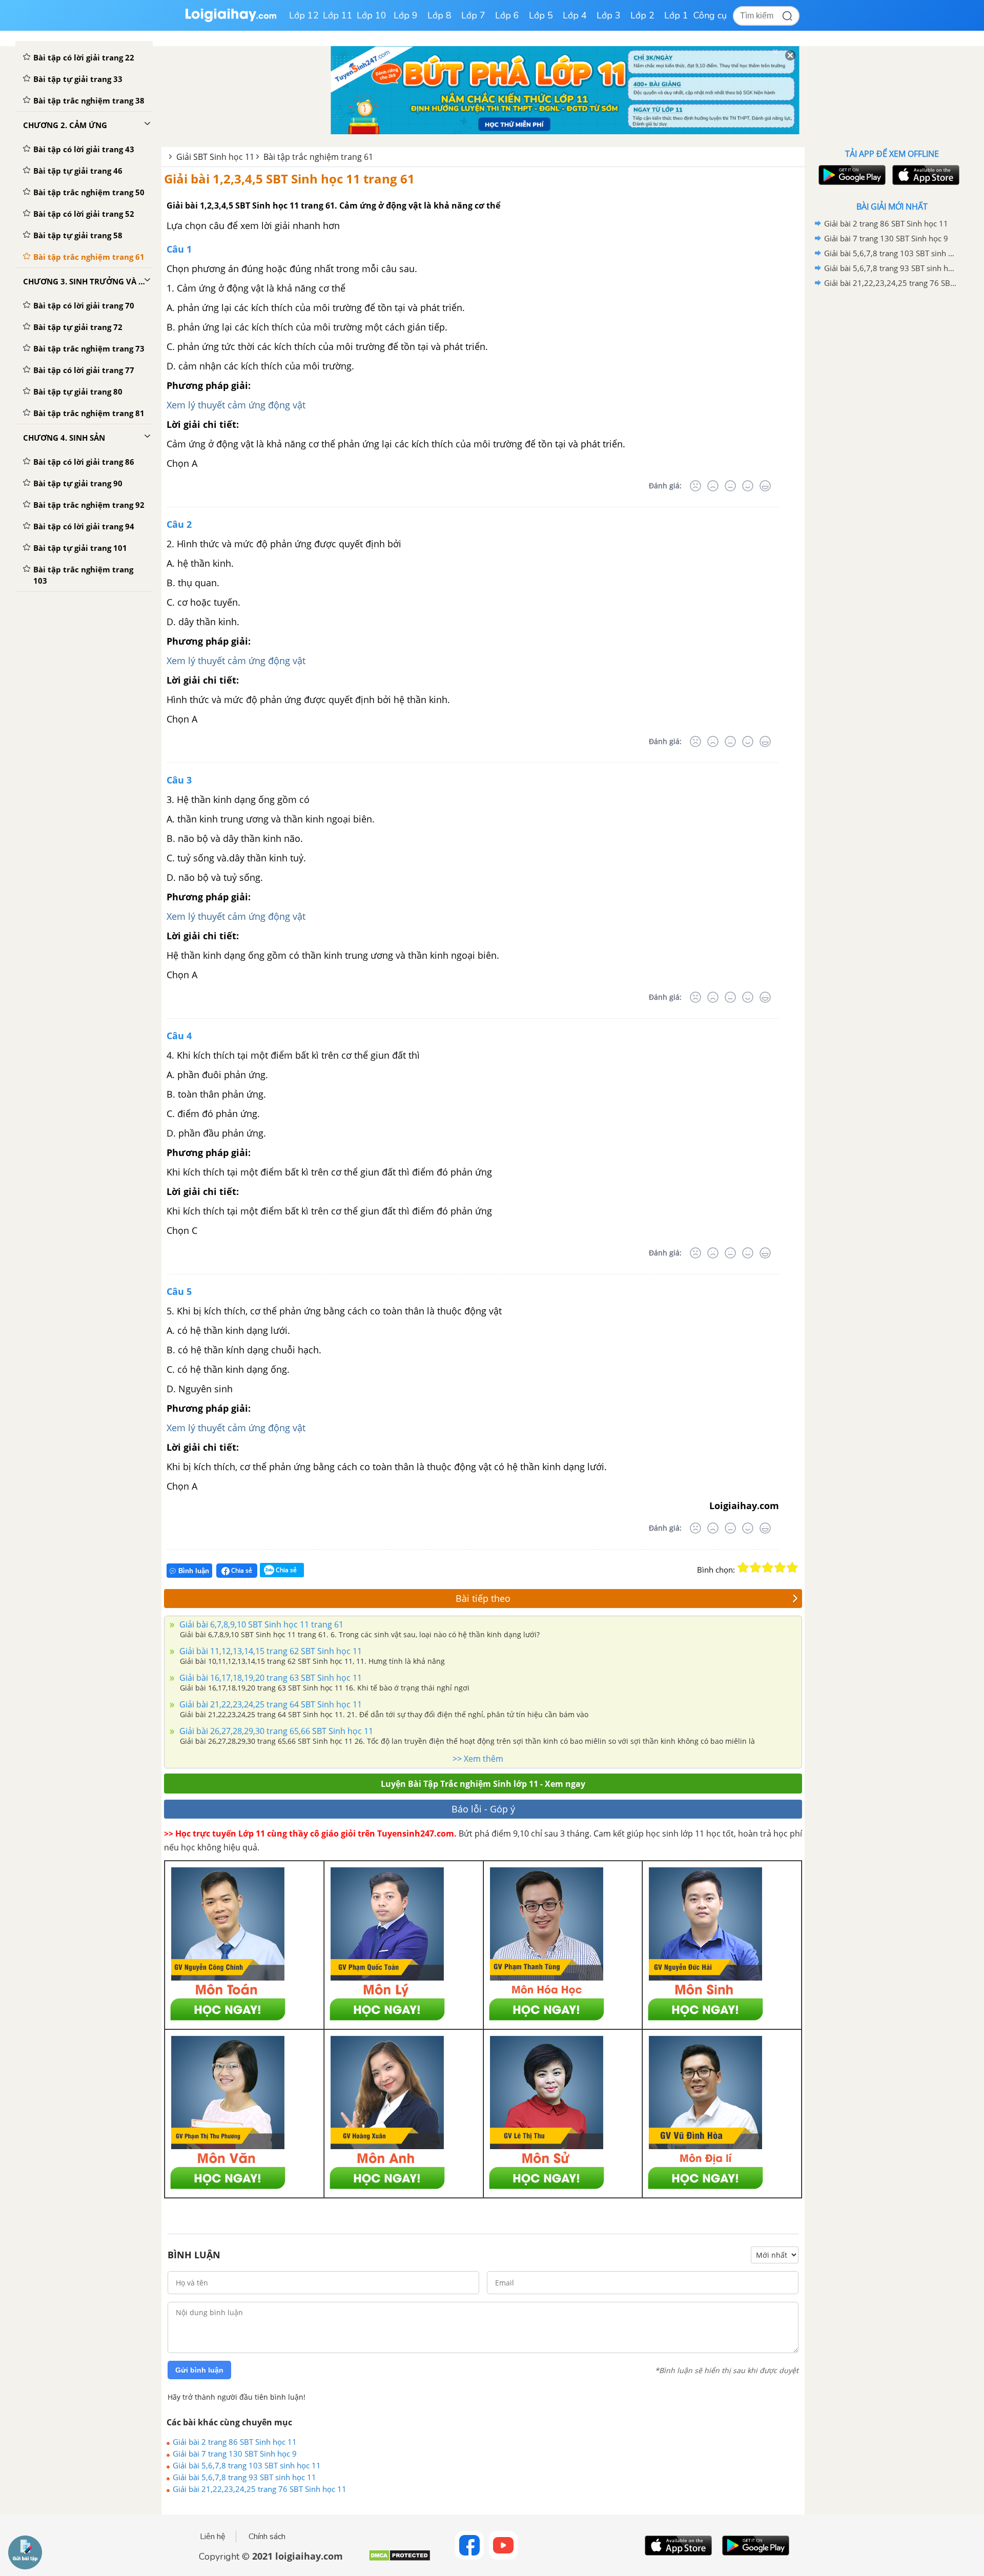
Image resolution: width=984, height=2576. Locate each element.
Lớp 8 (439, 15)
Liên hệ (213, 2537)
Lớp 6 (507, 15)
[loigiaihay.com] (231, 20)
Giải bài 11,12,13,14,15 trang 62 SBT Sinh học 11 (270, 1651)
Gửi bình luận (199, 2370)
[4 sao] (780, 1568)
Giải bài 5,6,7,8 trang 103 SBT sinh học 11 (247, 2465)
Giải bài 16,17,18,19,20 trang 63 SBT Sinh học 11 (270, 1678)
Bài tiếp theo (483, 1598)
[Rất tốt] (765, 486)
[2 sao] (755, 1568)
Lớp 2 (642, 15)
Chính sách (267, 2537)
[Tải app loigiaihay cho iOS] (925, 175)
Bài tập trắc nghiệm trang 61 (318, 157)
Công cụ (710, 15)
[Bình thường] (730, 486)
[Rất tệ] (695, 486)
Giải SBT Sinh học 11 (215, 157)
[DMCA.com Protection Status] (399, 2559)
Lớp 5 (541, 15)
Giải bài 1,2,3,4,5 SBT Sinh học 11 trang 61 (289, 179)
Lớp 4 (575, 15)
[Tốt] (748, 486)
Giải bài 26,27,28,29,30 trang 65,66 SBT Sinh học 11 (275, 1731)
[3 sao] (768, 1568)
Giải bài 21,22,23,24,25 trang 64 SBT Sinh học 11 (270, 1704)
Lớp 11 (338, 15)
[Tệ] (713, 486)
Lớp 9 (406, 15)
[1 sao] (743, 1568)
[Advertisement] (892, 454)
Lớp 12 (304, 15)
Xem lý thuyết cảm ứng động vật (236, 405)
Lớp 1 (676, 15)
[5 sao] (792, 1568)
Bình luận (194, 1571)
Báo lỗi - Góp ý (483, 1809)
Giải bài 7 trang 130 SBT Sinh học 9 (235, 2454)
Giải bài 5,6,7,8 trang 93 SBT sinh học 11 (244, 2477)
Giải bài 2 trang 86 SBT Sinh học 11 (235, 2442)
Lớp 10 (372, 15)
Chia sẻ (241, 1570)
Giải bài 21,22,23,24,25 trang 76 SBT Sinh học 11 (260, 2489)
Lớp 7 (473, 15)
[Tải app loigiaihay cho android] (851, 175)
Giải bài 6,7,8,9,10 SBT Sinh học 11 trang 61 (260, 1624)
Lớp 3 (609, 15)
